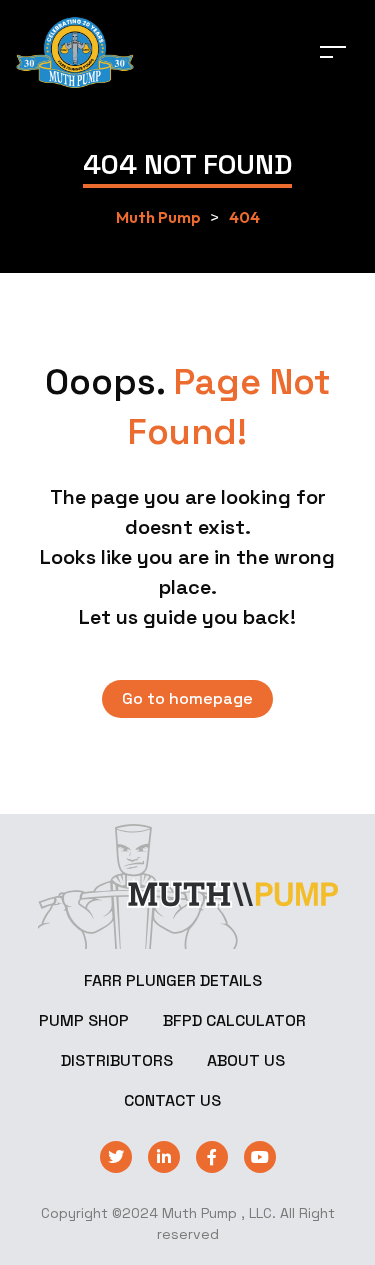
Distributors (117, 1060)
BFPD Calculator (234, 1020)
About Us (246, 1060)
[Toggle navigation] (333, 51)
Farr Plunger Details (173, 980)
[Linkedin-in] (164, 1157)
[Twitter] (116, 1157)
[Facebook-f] (212, 1157)
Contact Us (172, 1100)
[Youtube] (260, 1157)
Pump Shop (84, 1020)
